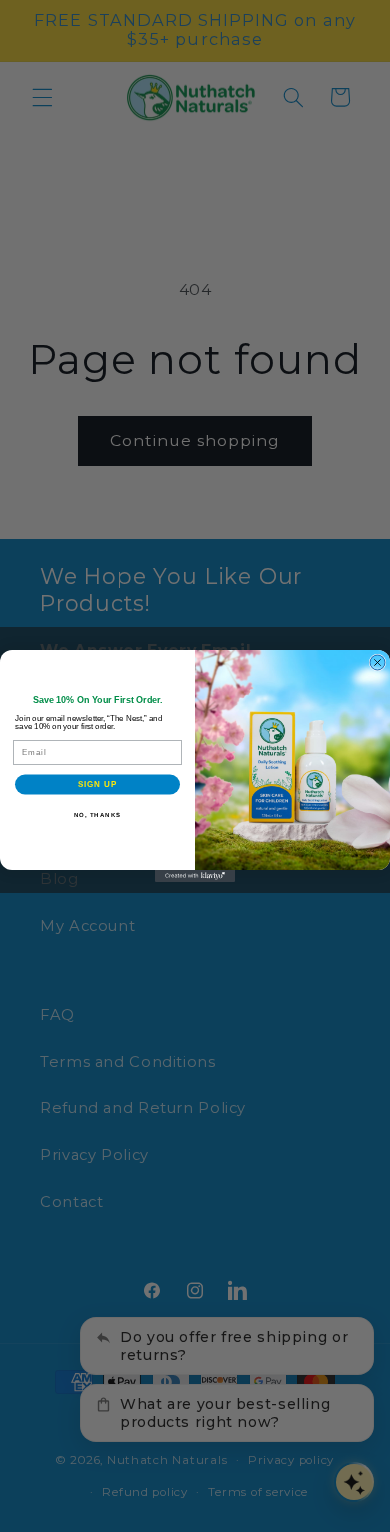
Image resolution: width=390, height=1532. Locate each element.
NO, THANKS (98, 814)
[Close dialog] (377, 662)
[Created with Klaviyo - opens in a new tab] (195, 876)
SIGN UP (98, 784)
